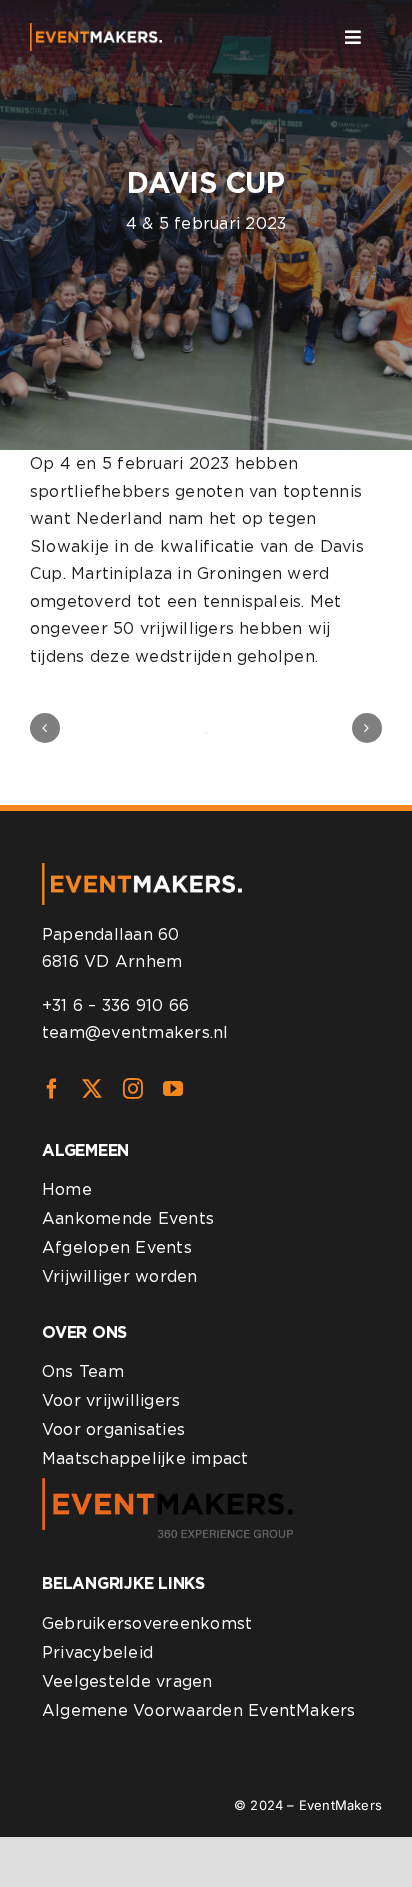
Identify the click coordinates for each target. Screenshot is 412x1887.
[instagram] (133, 1089)
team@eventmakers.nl (135, 1032)
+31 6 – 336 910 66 (115, 1005)
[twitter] (92, 1089)
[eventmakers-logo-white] (96, 30)
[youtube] (173, 1089)
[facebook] (52, 1089)
